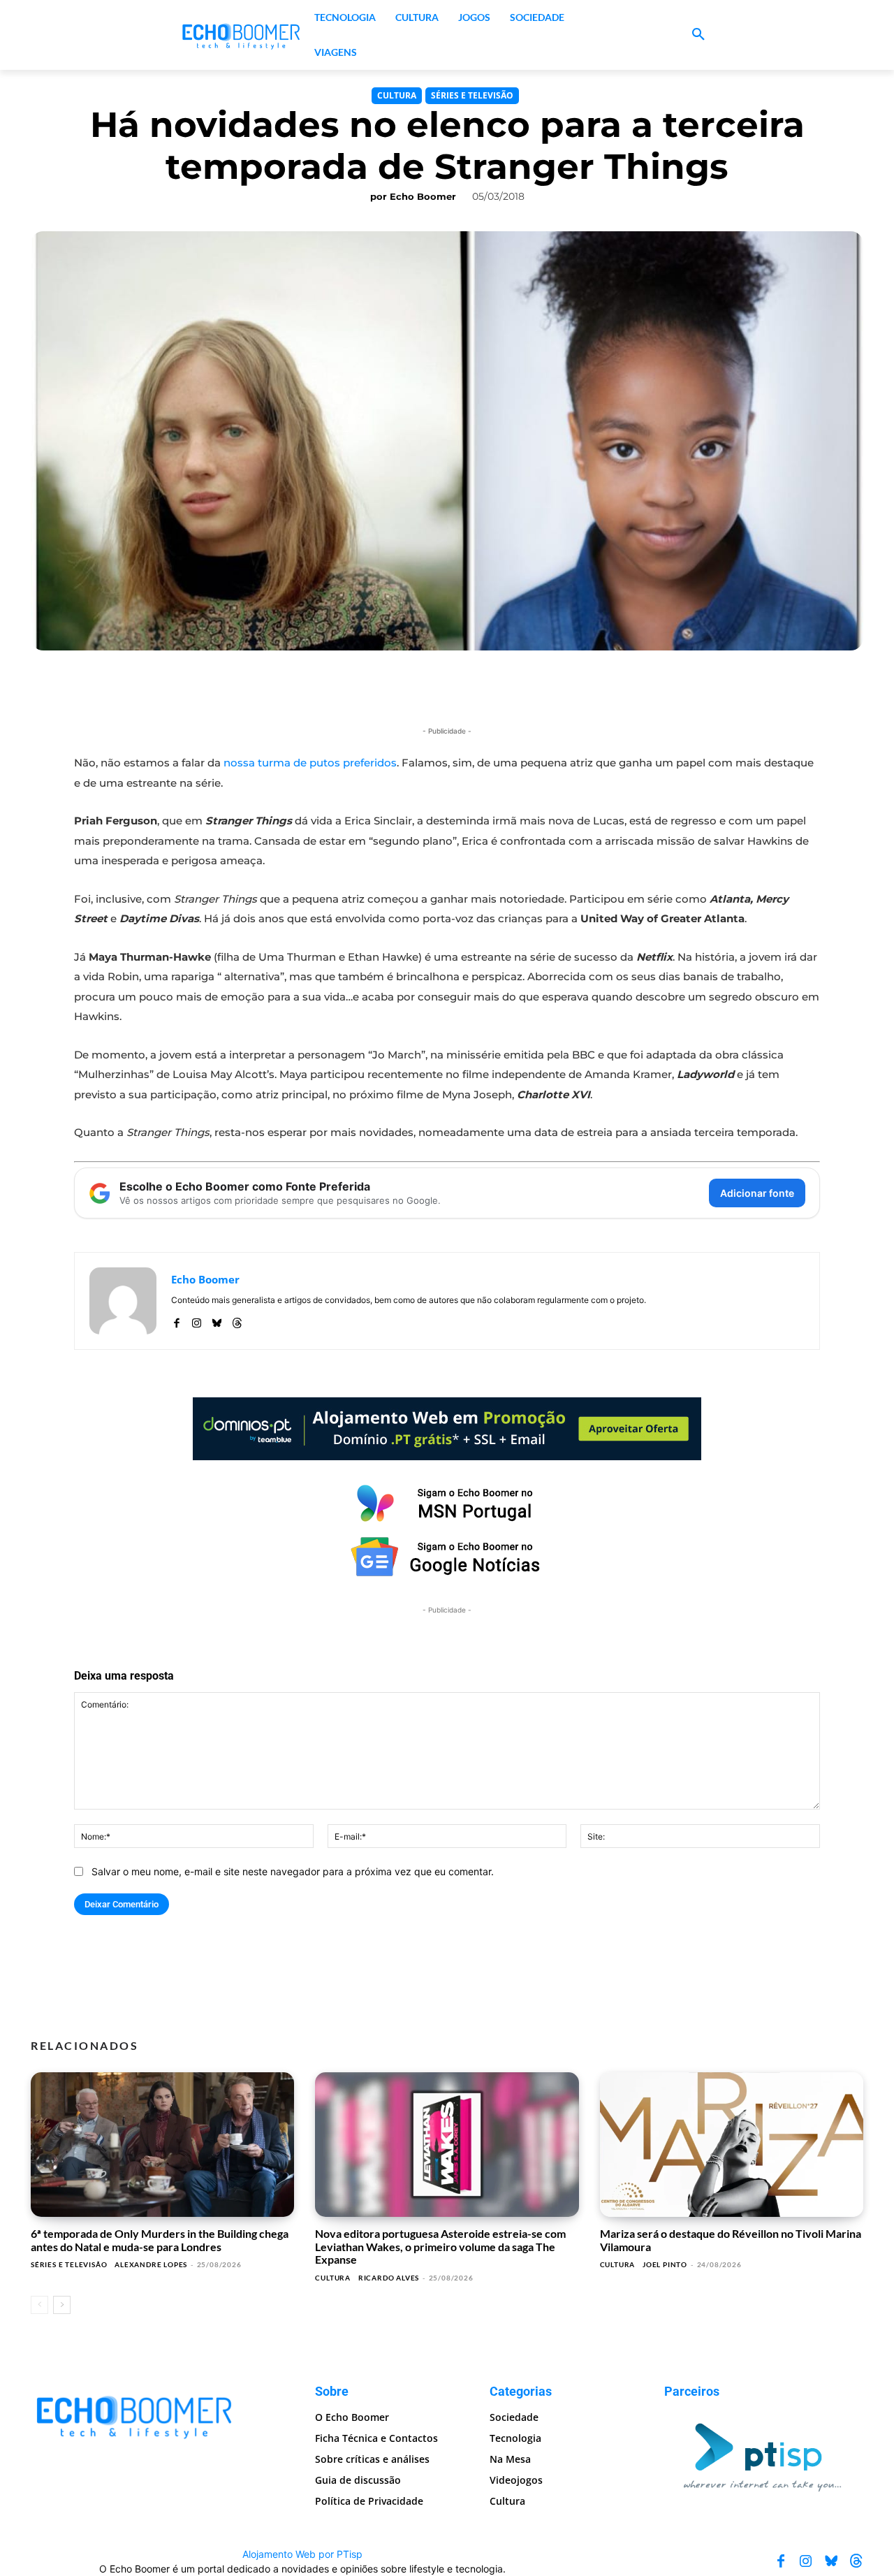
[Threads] (237, 1320)
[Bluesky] (217, 1320)
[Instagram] (197, 1320)
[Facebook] (176, 1320)
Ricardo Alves (389, 2278)
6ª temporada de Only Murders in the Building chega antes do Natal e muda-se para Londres (160, 2240)
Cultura (397, 95)
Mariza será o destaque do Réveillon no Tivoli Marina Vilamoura (731, 2240)
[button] (698, 35)
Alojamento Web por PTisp (302, 2554)
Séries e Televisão (472, 95)
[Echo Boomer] (242, 35)
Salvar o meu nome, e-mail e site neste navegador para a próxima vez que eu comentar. (293, 1871)
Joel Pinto (665, 2264)
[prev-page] (39, 2305)
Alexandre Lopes (151, 2264)
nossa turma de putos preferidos (310, 763)
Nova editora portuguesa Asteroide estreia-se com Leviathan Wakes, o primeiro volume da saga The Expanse (440, 2246)
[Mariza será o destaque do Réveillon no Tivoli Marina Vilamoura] (732, 2145)
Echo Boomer (423, 196)
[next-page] (62, 2305)
